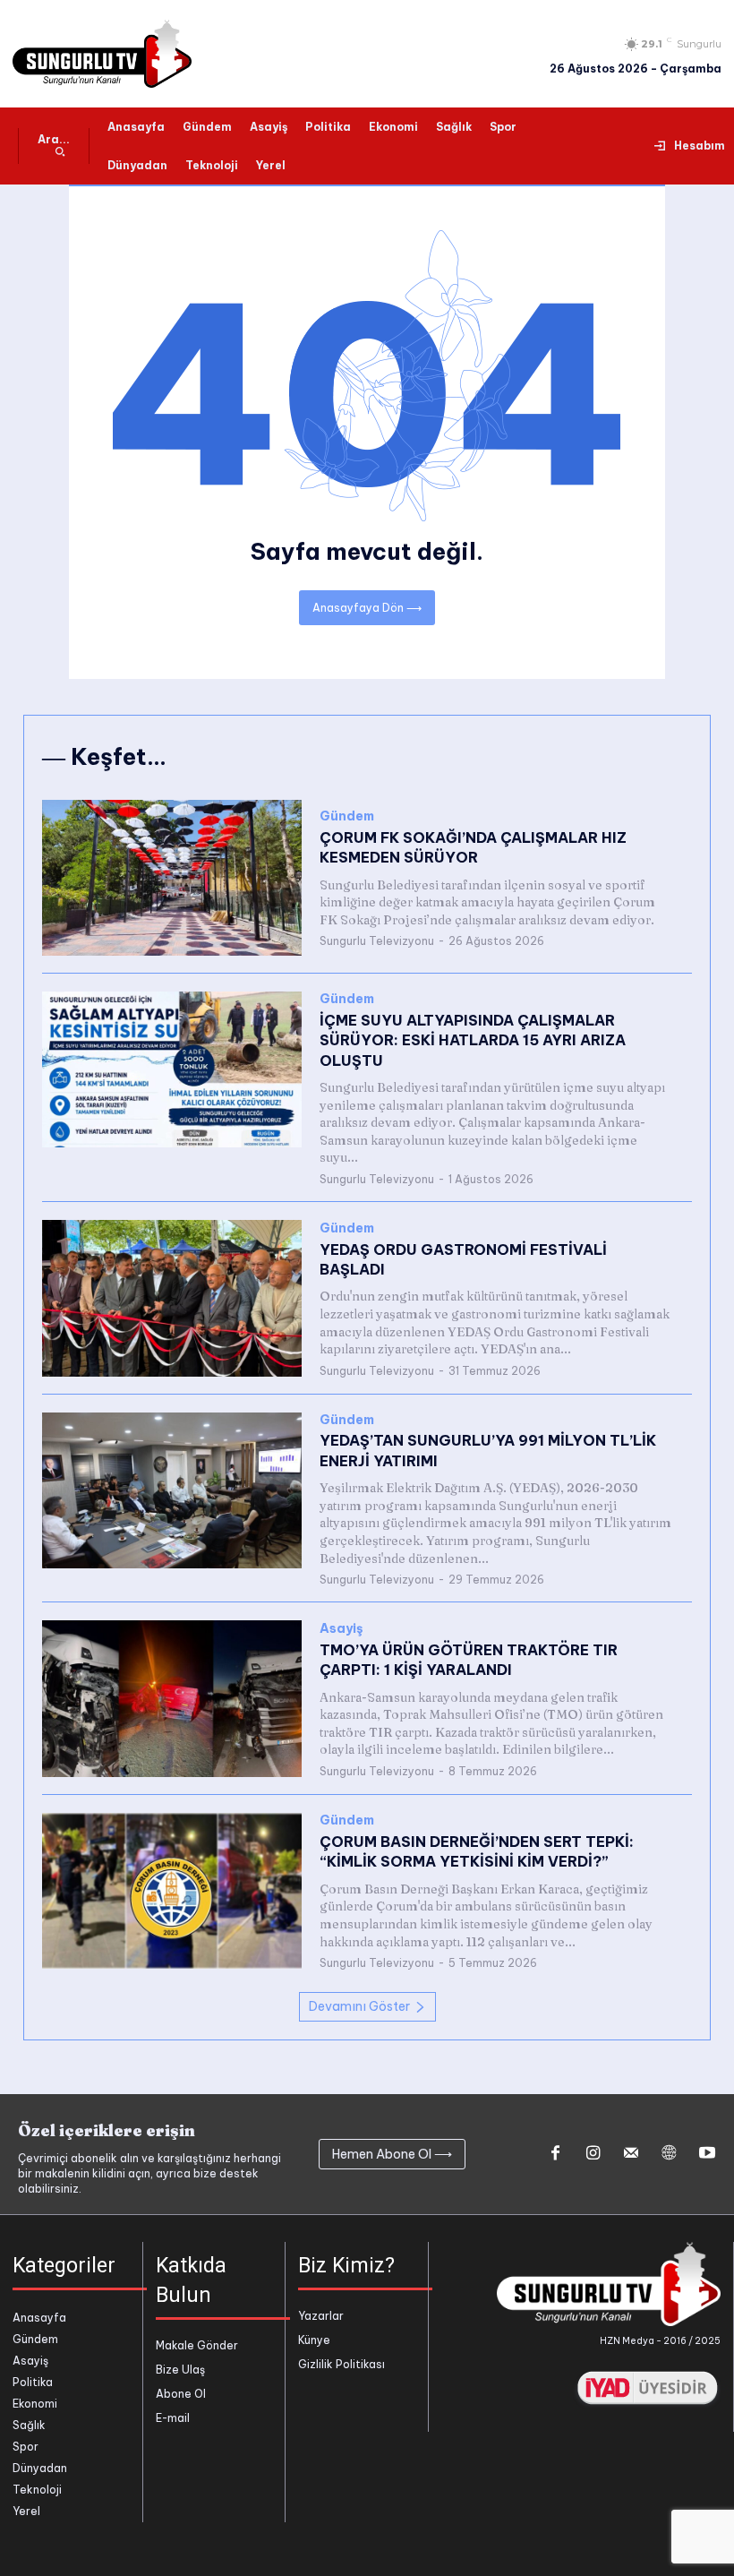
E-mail (173, 2418)
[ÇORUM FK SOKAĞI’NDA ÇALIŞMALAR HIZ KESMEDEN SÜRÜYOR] (172, 878)
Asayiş (341, 1629)
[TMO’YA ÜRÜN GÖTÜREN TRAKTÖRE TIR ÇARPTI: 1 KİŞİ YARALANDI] (172, 1698)
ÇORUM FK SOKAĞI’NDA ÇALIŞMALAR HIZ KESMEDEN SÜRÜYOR (473, 847)
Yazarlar (321, 2316)
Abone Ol (181, 2394)
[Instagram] (593, 2154)
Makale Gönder (197, 2345)
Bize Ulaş (180, 2370)
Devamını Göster (359, 2006)
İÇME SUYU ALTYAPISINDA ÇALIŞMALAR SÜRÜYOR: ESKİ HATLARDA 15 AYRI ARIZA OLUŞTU (473, 1040)
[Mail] (631, 2154)
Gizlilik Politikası (341, 2364)
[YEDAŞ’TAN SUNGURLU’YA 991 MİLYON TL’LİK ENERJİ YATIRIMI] (172, 1490)
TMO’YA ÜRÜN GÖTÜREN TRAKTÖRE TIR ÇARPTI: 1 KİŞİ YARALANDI (469, 1660)
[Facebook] (555, 2154)
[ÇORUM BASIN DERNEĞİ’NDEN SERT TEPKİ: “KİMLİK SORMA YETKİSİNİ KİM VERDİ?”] (172, 1891)
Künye (314, 2340)
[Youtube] (707, 2154)
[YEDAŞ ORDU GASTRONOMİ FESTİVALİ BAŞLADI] (172, 1298)
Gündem (347, 816)
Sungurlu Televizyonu (377, 941)
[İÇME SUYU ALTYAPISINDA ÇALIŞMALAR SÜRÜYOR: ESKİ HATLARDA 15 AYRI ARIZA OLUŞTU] (172, 1069)
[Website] (669, 2154)
